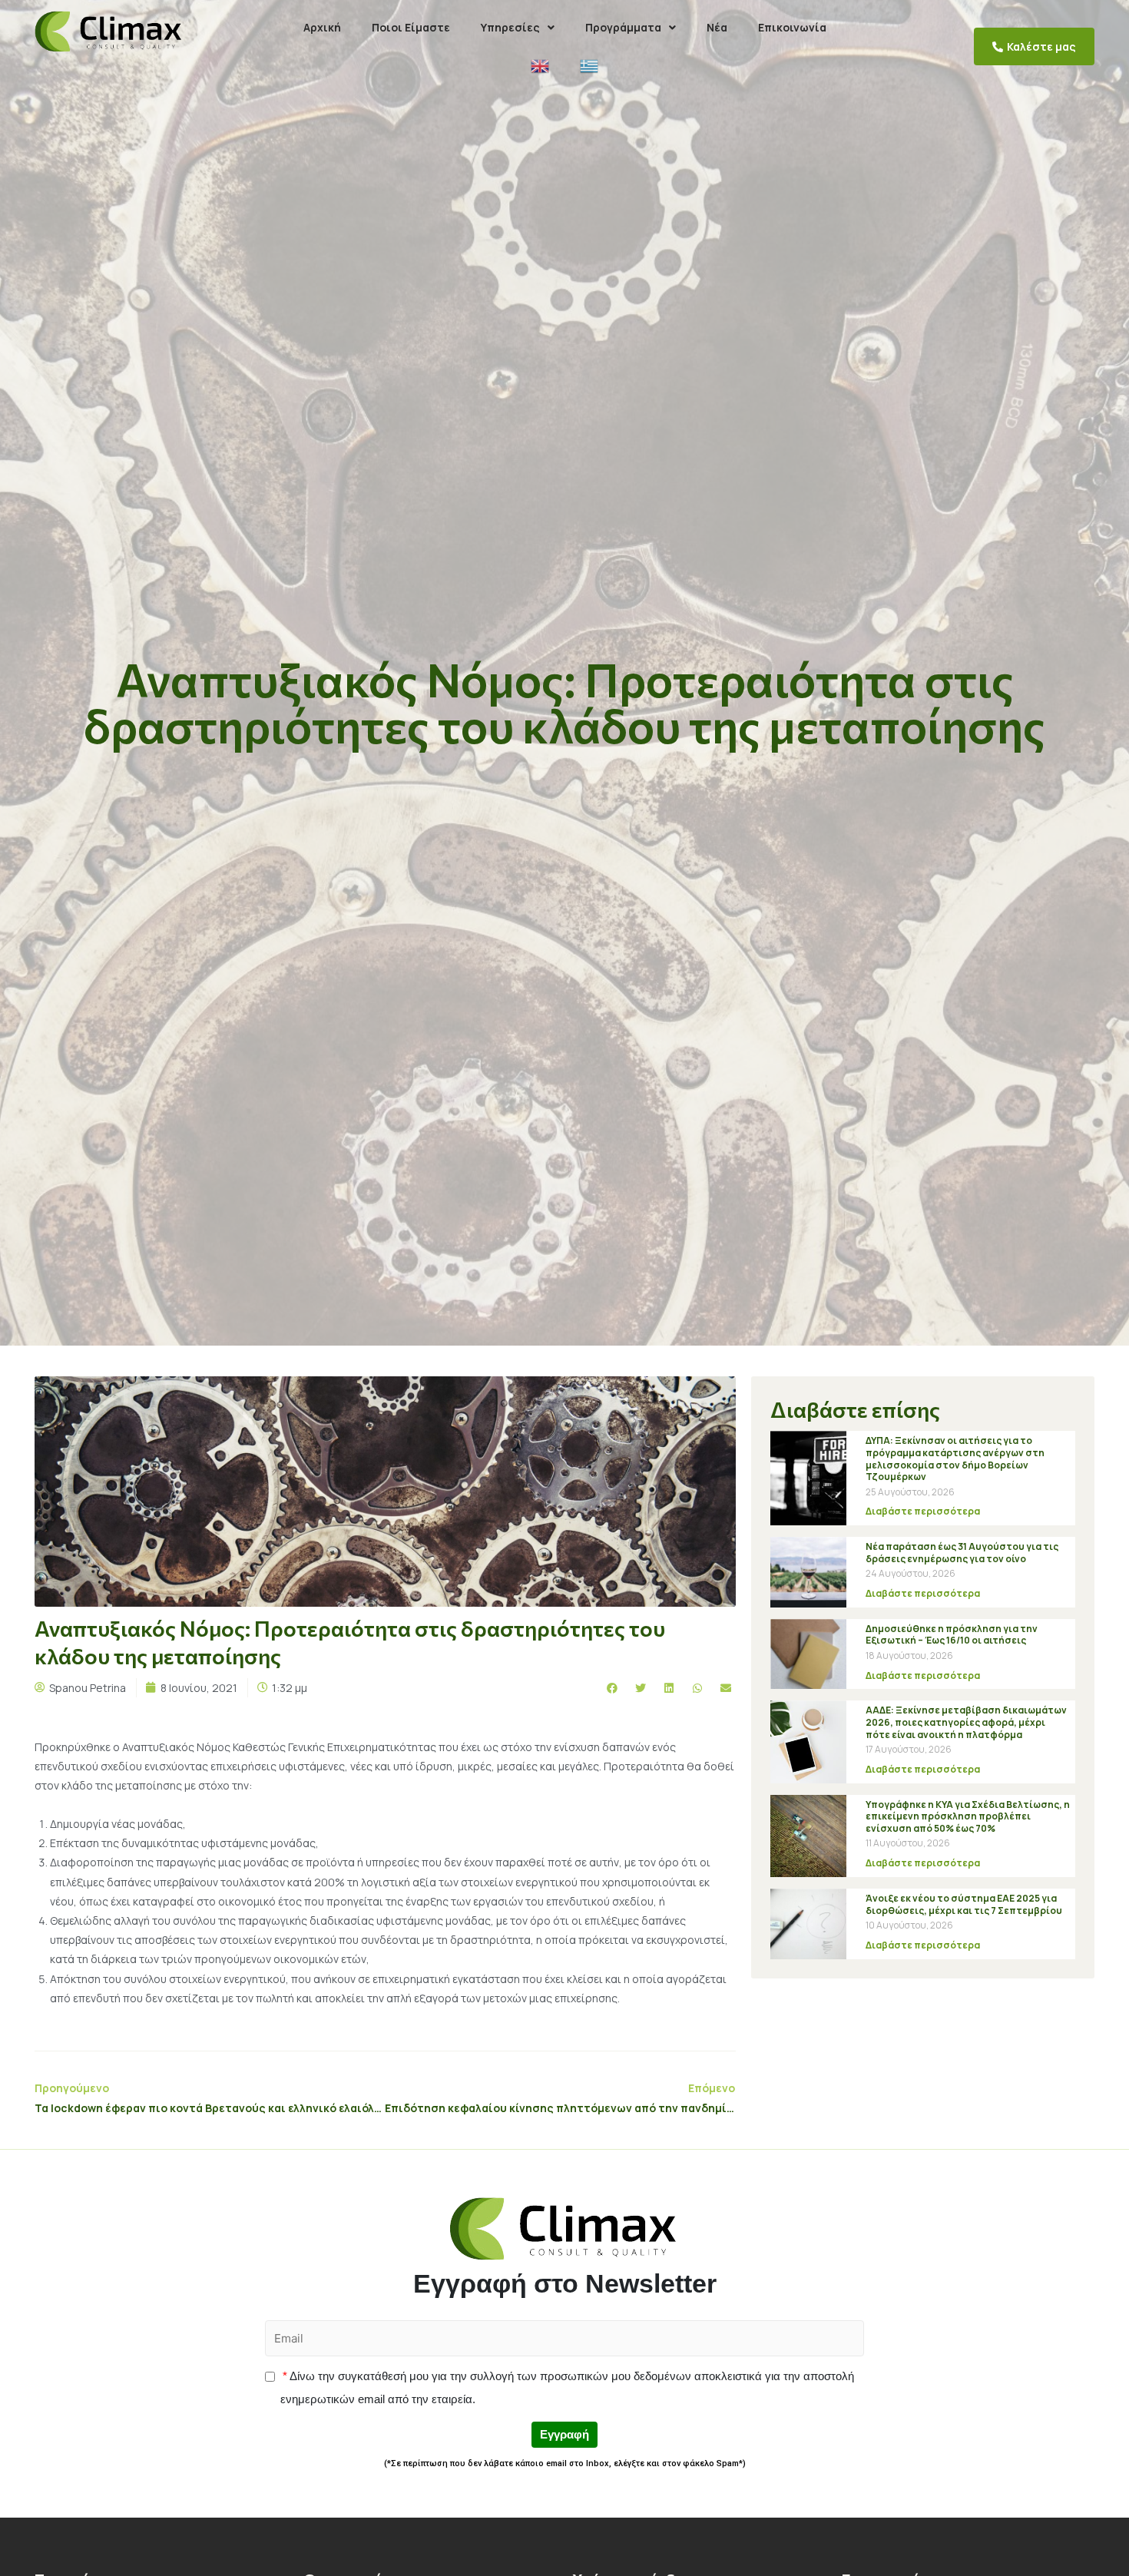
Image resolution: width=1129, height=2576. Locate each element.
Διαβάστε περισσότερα (923, 1511)
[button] (1034, 46)
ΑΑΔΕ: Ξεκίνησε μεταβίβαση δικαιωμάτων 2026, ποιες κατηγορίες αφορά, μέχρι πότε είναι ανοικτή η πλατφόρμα (966, 1722)
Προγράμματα (623, 27)
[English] (540, 66)
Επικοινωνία (792, 27)
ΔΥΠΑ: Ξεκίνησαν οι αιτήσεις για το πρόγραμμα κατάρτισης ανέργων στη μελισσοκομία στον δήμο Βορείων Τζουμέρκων (955, 1459)
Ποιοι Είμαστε (411, 27)
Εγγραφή (564, 2434)
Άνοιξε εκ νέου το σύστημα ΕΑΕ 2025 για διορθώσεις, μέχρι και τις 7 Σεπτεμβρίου (964, 1904)
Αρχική (322, 27)
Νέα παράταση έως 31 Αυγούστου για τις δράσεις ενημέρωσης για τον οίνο (962, 1553)
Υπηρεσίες (510, 27)
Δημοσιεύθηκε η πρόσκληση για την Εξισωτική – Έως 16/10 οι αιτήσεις (952, 1635)
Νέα (717, 27)
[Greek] (589, 66)
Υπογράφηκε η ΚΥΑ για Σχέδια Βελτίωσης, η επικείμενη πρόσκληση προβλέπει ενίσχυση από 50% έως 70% (968, 1816)
